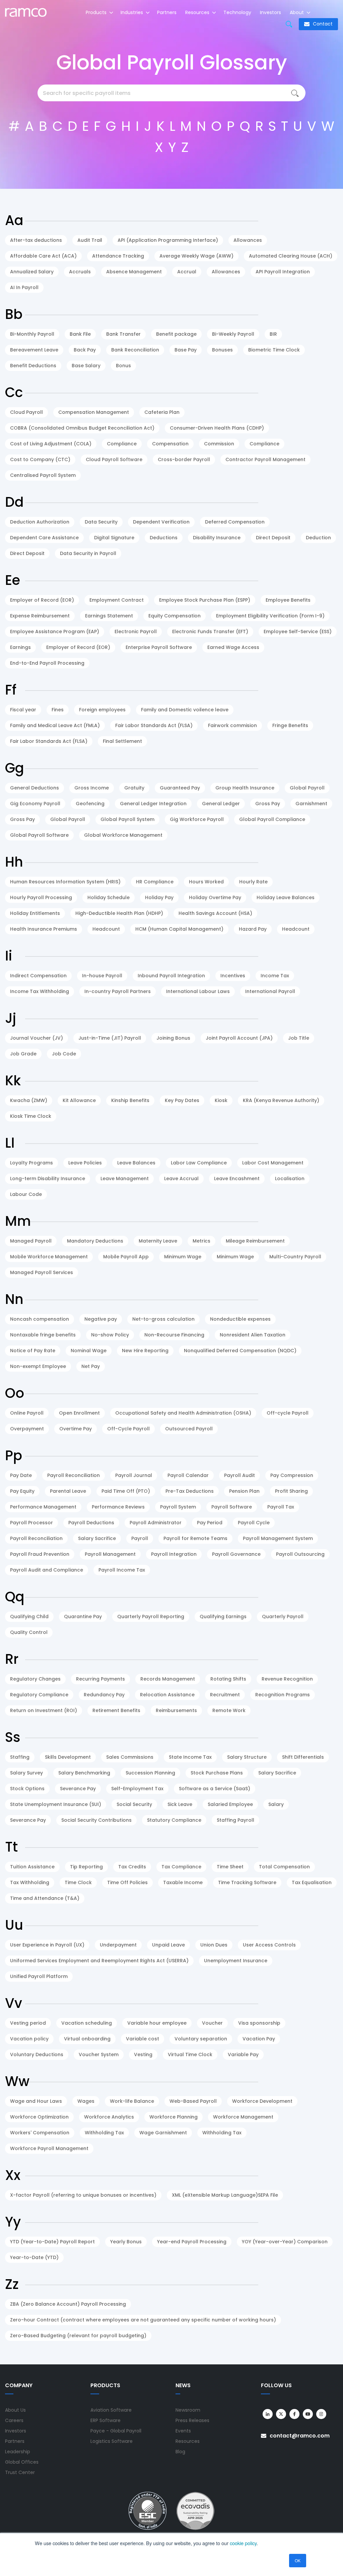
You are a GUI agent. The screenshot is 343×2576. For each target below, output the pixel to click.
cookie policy (243, 2543)
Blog (180, 2452)
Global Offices (22, 2462)
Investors (270, 12)
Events (183, 2431)
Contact (322, 24)
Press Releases (192, 2420)
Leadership (18, 2452)
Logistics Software (112, 2441)
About (297, 12)
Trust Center (20, 2472)
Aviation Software (111, 2410)
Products (97, 12)
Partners (167, 12)
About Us (15, 2410)
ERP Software (106, 2420)
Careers (14, 2420)
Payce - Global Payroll (116, 2431)
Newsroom (188, 2410)
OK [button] (298, 2560)
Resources (198, 12)
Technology (237, 12)
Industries (132, 12)
